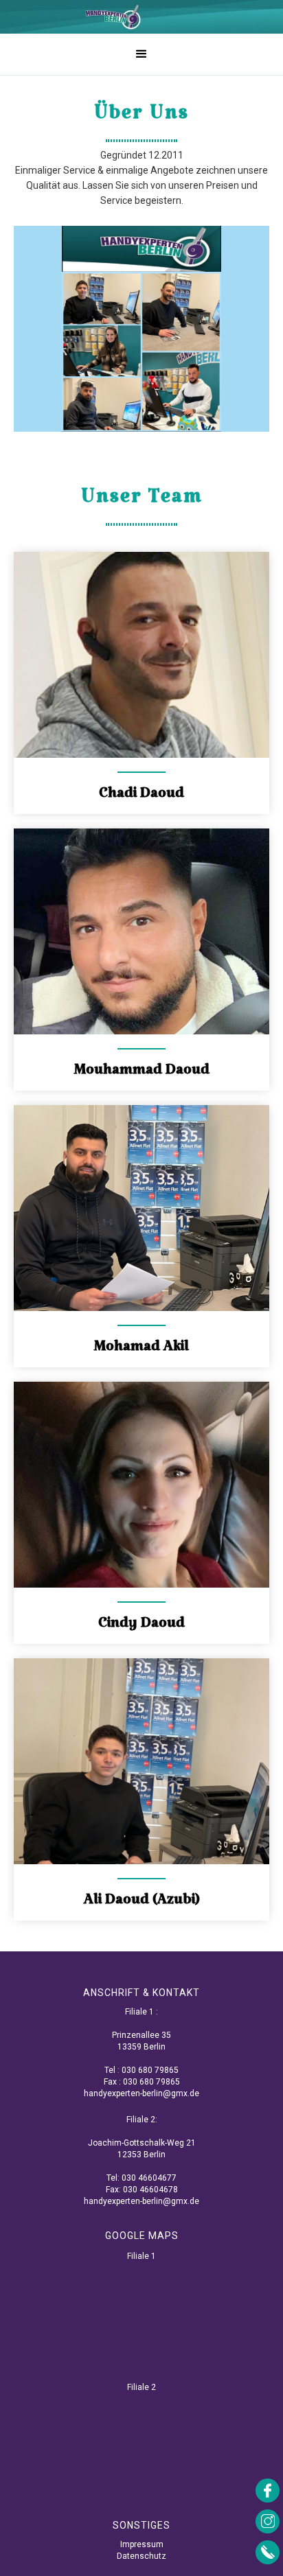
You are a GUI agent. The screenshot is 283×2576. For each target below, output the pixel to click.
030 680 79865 (150, 2070)
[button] (141, 54)
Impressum (142, 2544)
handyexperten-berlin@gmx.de (141, 2093)
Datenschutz (141, 2556)
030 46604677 (149, 2178)
